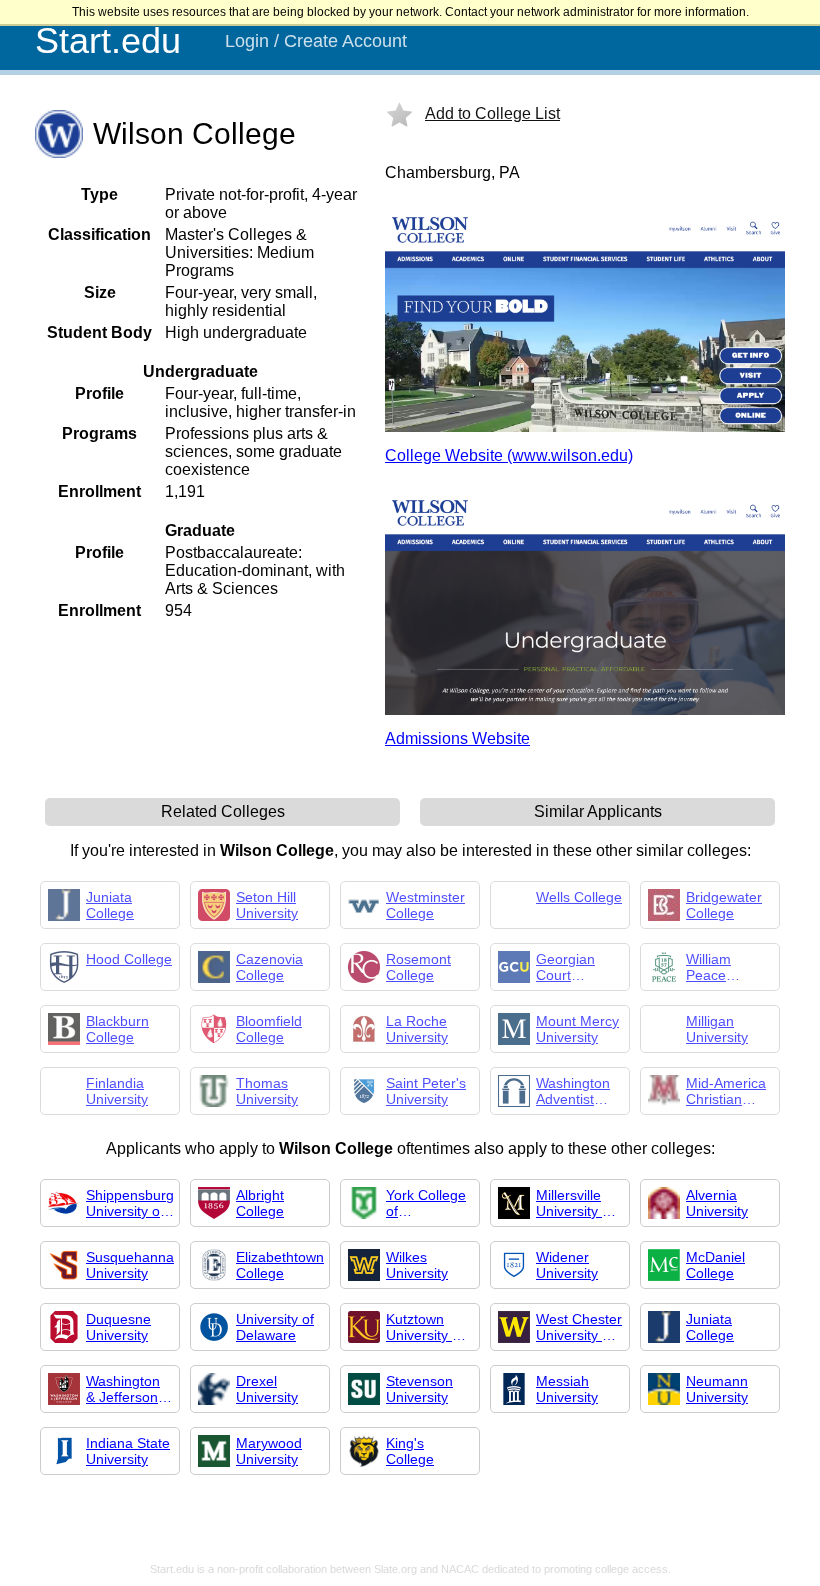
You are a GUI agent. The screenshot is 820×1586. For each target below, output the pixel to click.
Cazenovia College (269, 967)
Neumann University (717, 1389)
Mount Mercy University (577, 1029)
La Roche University (417, 1029)
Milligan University (717, 1029)
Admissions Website (457, 738)
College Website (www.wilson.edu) (509, 455)
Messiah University (567, 1389)
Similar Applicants (598, 811)
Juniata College (110, 905)
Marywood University (269, 1451)
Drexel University (267, 1389)
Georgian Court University (567, 967)
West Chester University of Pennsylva (579, 1327)
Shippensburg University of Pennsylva (130, 1203)
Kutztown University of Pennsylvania (428, 1327)
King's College (410, 1451)
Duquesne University (118, 1327)
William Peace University (717, 967)
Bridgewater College (724, 905)
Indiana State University (128, 1451)
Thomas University (267, 1091)
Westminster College (425, 905)
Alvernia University (717, 1203)
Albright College (260, 1203)
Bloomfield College (269, 1029)
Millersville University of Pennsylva (575, 1203)
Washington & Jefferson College (123, 1389)
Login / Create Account (316, 41)
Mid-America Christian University (726, 1091)
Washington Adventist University (573, 1091)
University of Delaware (275, 1327)
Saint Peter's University (426, 1091)
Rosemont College (418, 967)
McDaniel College (715, 1265)
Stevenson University (419, 1389)
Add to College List (492, 113)
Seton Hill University (267, 905)
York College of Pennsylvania (428, 1203)
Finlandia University (117, 1091)
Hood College (129, 959)
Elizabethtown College (280, 1265)
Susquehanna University (130, 1265)
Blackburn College (117, 1029)
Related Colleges (223, 811)
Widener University (567, 1265)
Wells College (579, 897)
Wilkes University (417, 1265)
